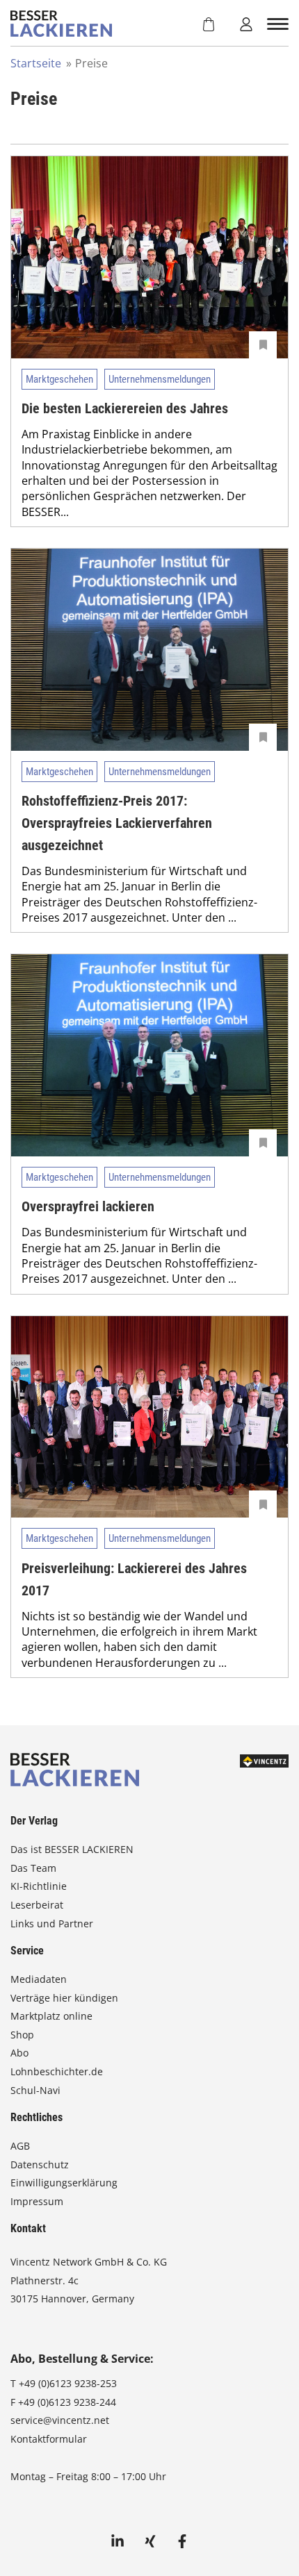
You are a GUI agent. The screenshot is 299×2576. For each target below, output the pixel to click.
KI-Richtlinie (39, 1886)
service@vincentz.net (60, 2420)
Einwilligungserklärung (64, 2183)
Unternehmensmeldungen (160, 379)
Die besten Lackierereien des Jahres (125, 408)
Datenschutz (40, 2164)
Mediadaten (39, 1979)
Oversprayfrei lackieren (88, 1206)
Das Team (33, 1868)
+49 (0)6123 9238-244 (67, 2402)
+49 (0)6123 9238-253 (68, 2383)
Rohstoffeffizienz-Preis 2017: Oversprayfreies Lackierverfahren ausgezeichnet (117, 823)
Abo (19, 2053)
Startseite (36, 63)
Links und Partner (52, 1923)
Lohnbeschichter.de (57, 2071)
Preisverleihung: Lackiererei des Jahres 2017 (134, 1579)
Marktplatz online (51, 2016)
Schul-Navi (35, 2090)
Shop (22, 2035)
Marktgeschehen (59, 379)
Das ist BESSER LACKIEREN (73, 1849)
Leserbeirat (37, 1905)
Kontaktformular (49, 2439)
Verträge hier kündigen (64, 1998)
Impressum (37, 2201)
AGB (20, 2146)
